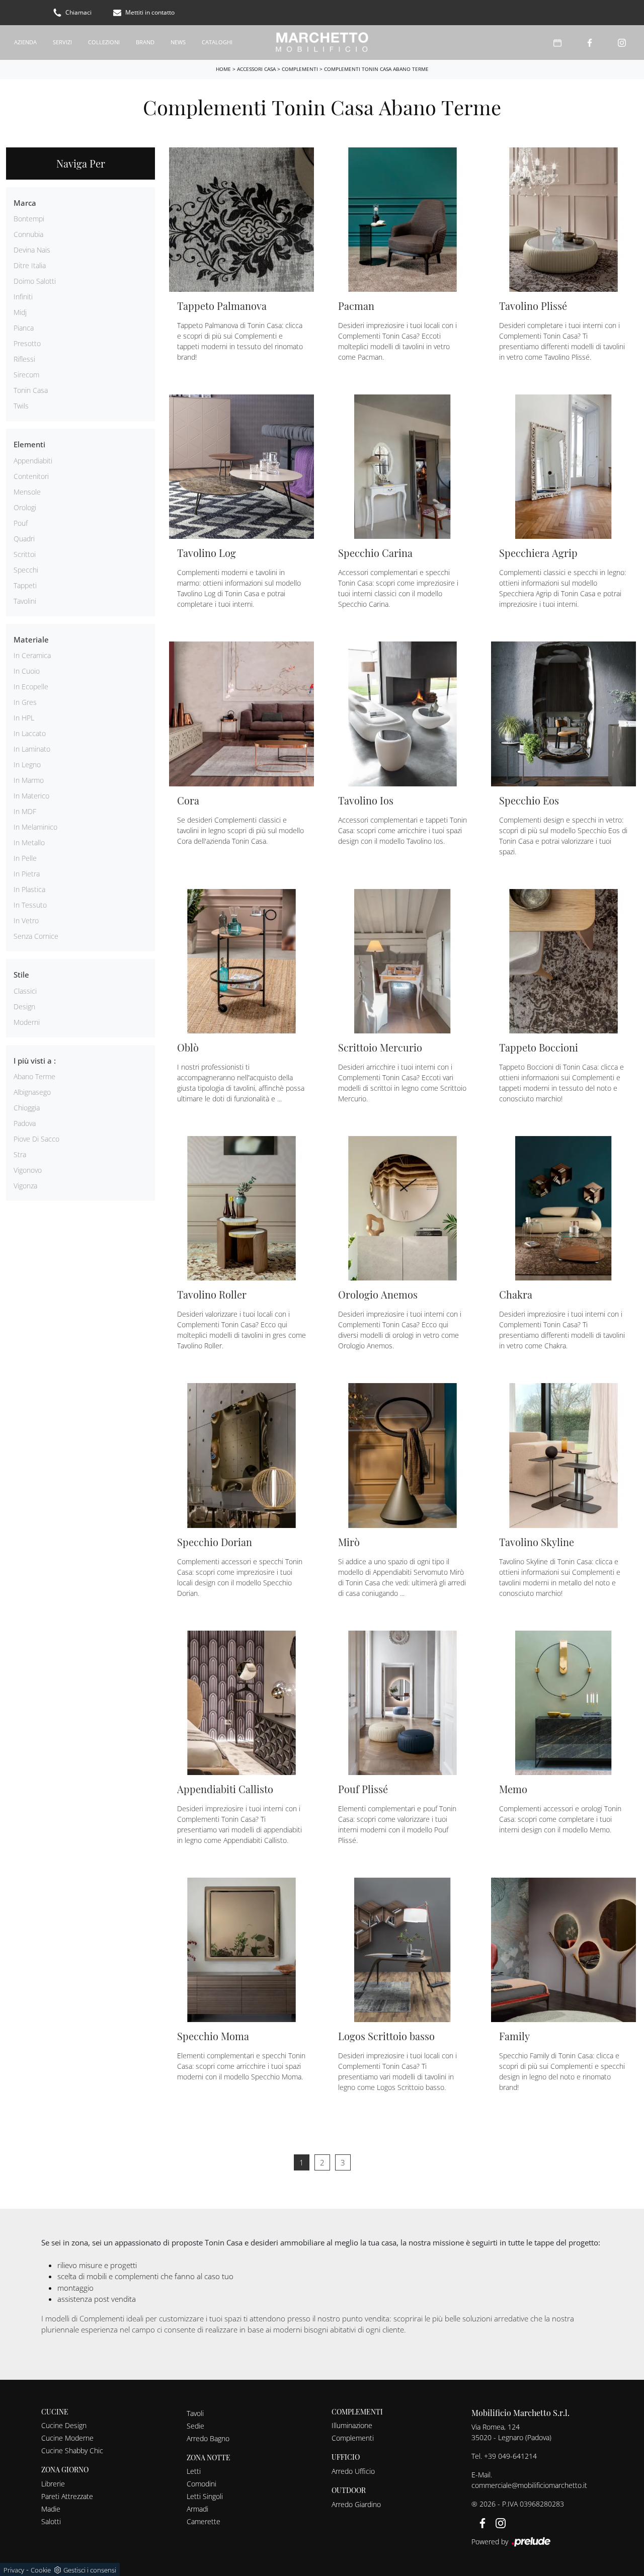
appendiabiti (33, 461)
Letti (194, 2471)
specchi (26, 570)
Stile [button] (21, 975)
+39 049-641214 (510, 2456)
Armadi (197, 2509)
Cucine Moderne (67, 2438)
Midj (20, 312)
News (178, 42)
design (24, 1007)
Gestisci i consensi (90, 2570)
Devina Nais (32, 250)
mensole (27, 492)
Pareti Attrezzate (67, 2496)
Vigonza (25, 1186)
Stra (20, 1154)
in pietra (27, 874)
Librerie (53, 2484)
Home (223, 69)
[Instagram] (622, 43)
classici (25, 991)
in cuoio (27, 671)
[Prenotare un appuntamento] (557, 43)
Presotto (27, 343)
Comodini (202, 2484)
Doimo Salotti (35, 281)
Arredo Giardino (356, 2504)
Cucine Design (64, 2425)
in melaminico (35, 827)
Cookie (41, 2570)
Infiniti (23, 297)
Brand (145, 42)
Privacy (14, 2570)
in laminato (32, 749)
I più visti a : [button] (35, 1061)
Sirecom (26, 375)
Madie (51, 2509)
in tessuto (30, 905)
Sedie (195, 2426)
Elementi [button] (29, 444)
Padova (25, 1123)
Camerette (204, 2521)
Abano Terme (34, 1076)
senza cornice (36, 936)
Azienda (25, 42)
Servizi (62, 42)
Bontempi (29, 219)
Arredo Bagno (208, 2438)
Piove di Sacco (36, 1139)
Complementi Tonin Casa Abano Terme (376, 69)
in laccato (30, 733)
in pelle (25, 858)
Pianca (24, 328)
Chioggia (27, 1108)
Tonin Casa (31, 390)
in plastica (29, 889)
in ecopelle (31, 687)
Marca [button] (25, 203)
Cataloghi (217, 42)
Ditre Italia (30, 265)
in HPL (24, 718)
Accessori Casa (256, 69)
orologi (25, 507)
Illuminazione (352, 2425)
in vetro (26, 920)
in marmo (29, 780)
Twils (21, 406)
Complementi (300, 69)
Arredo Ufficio (353, 2471)
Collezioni (104, 42)
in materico (31, 796)
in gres (25, 702)
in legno (27, 764)
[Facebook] (590, 43)
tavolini (25, 601)
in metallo (29, 842)
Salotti (51, 2521)
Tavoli (195, 2413)
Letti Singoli (205, 2496)
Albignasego (32, 1092)
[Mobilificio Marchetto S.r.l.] (322, 43)
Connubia (28, 234)
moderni (27, 1022)
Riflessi (24, 359)
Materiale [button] (31, 639)
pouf (21, 523)
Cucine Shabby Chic (72, 2450)
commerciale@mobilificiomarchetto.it (529, 2485)
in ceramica (32, 655)
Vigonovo (28, 1170)
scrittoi (25, 554)
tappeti (25, 585)
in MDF (25, 811)
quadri (24, 539)
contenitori (31, 476)
